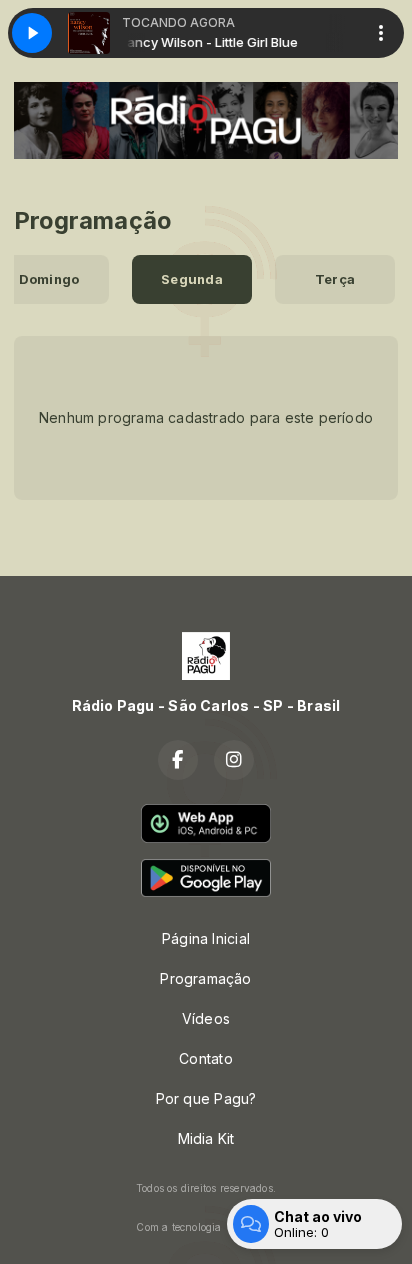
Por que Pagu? (206, 1098)
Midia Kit (206, 1138)
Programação (205, 978)
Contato (205, 1058)
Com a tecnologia (178, 1227)
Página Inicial (206, 938)
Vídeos (206, 1018)
